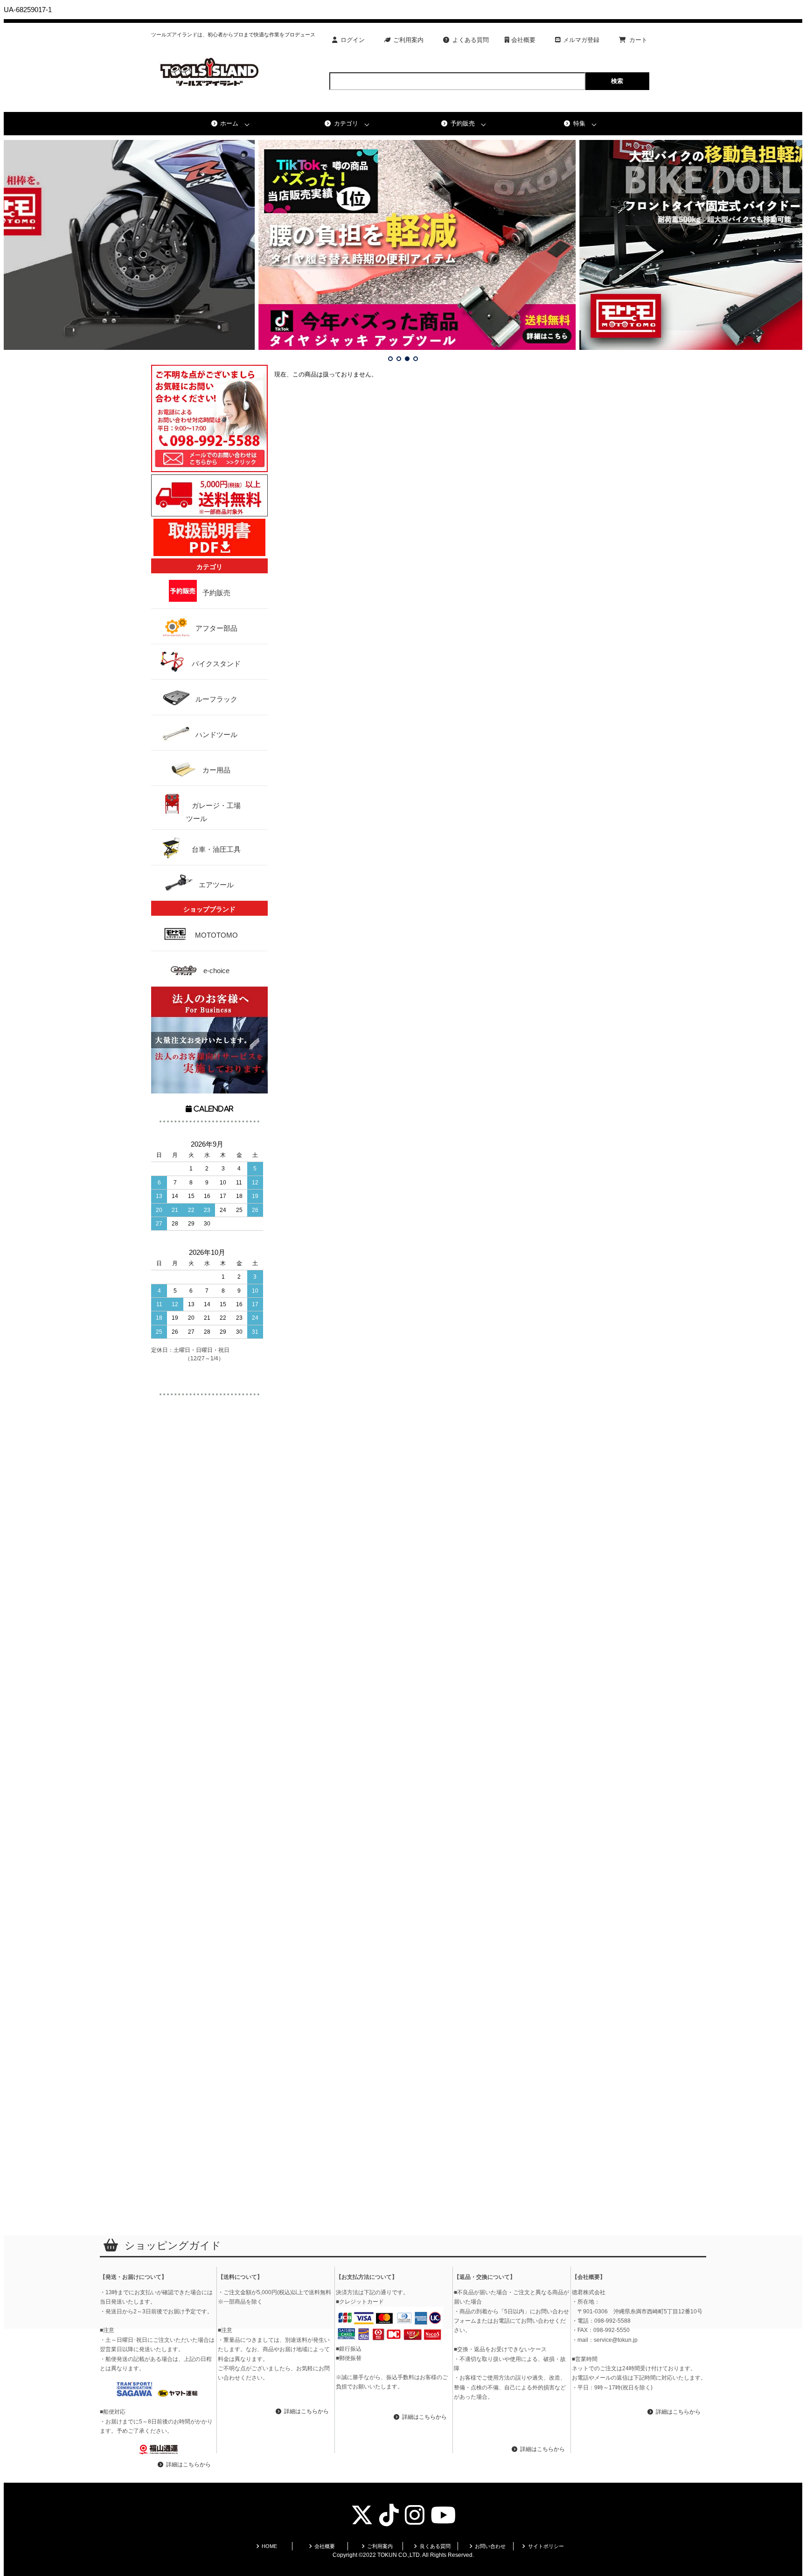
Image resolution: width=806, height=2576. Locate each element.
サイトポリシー (546, 2546)
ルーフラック (216, 699)
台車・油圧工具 (216, 849)
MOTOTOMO (216, 935)
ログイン (353, 40)
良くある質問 (435, 2546)
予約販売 (463, 123)
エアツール (216, 885)
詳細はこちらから (188, 2465)
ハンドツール (216, 735)
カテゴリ (346, 123)
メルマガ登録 (581, 40)
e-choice (216, 971)
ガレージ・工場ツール (213, 812)
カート (638, 40)
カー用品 (216, 770)
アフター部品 (216, 628)
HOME (269, 2546)
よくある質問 (471, 40)
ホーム (229, 123)
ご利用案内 (408, 40)
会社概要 (522, 40)
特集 (579, 123)
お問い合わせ (490, 2546)
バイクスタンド (216, 664)
